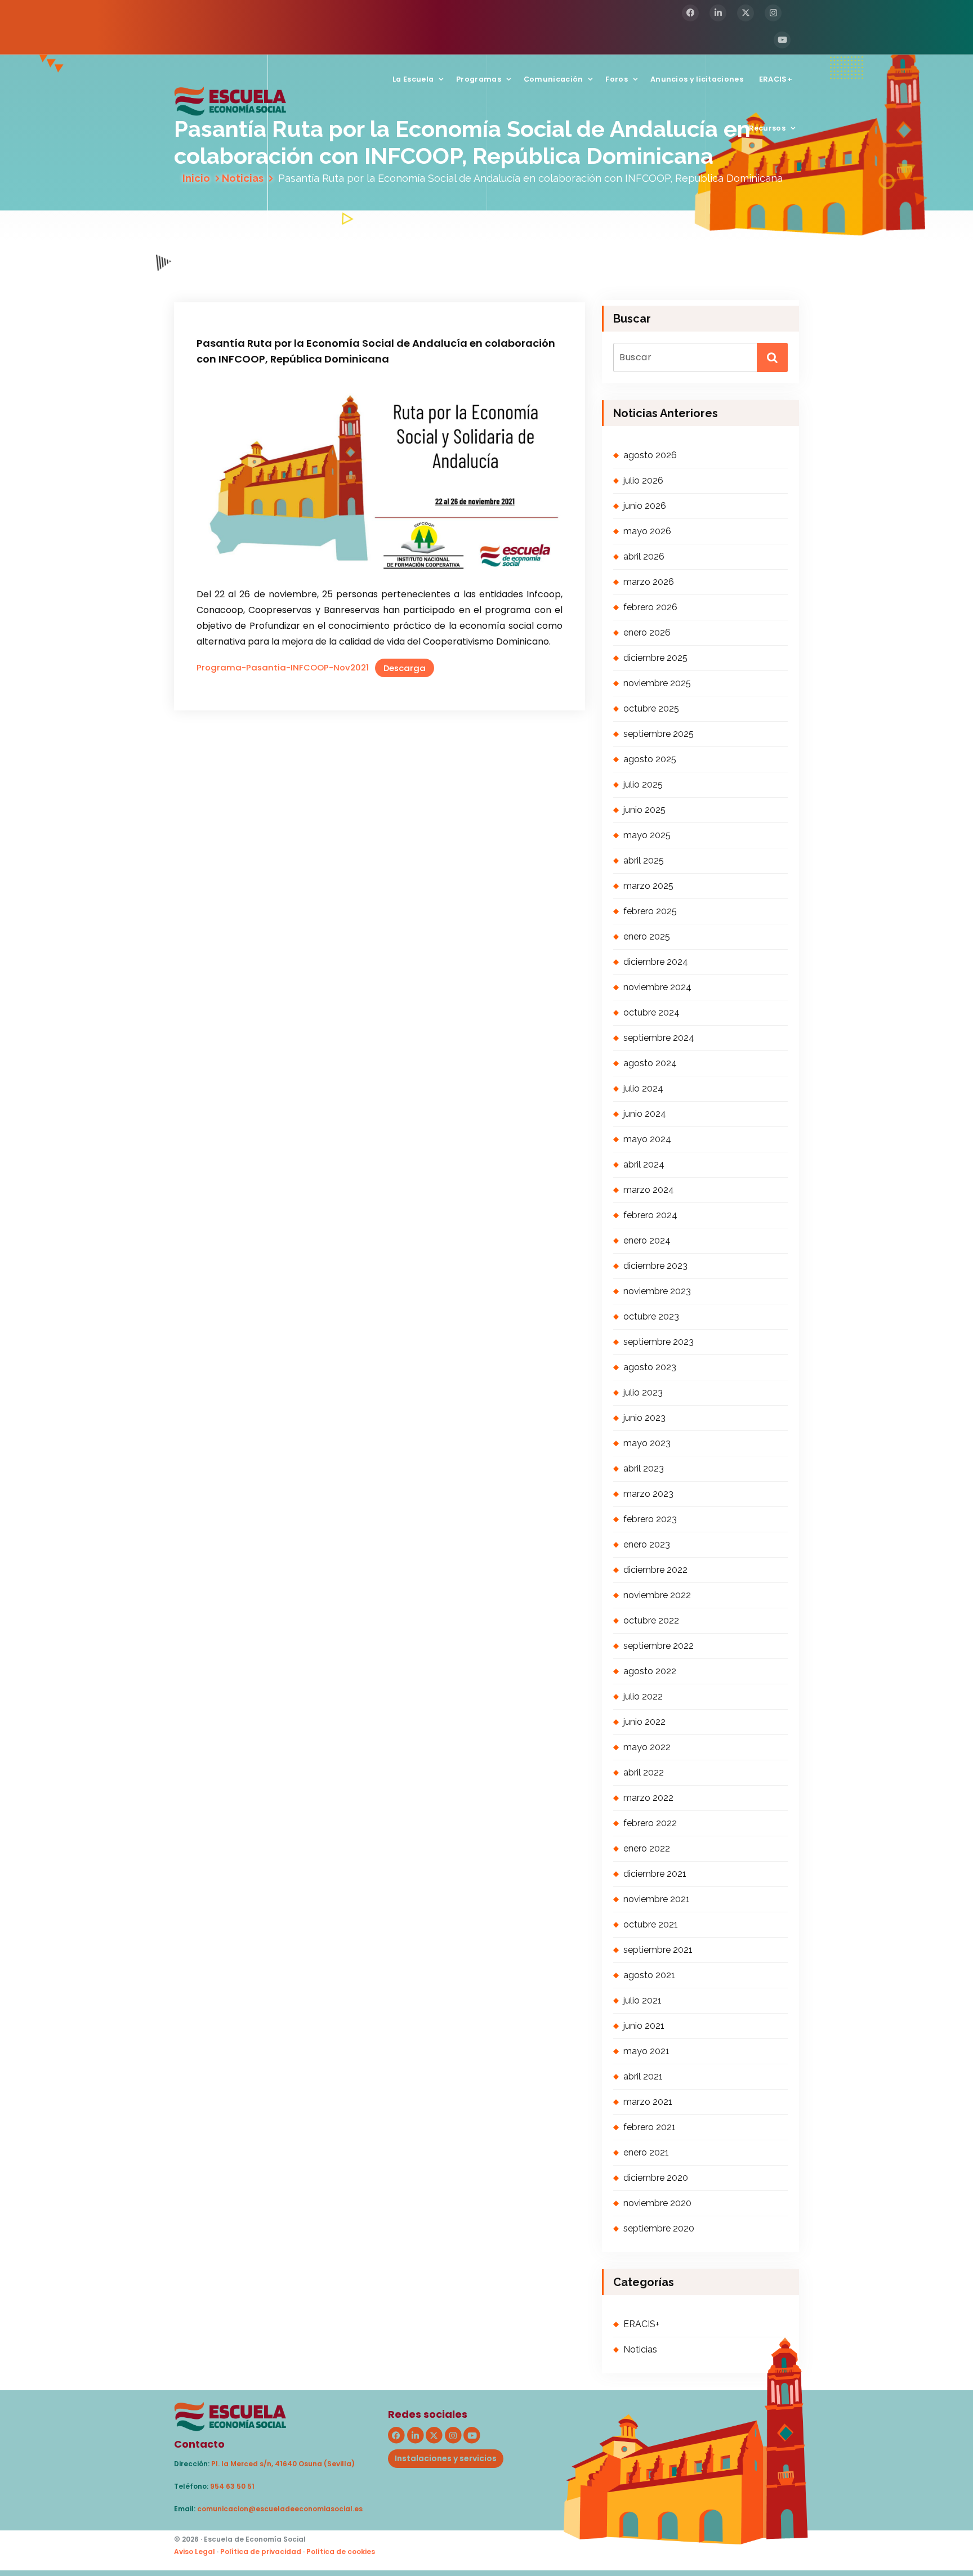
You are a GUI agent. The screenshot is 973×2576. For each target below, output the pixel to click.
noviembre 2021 (657, 1899)
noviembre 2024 (657, 987)
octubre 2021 (651, 1924)
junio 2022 (644, 1722)
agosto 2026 (650, 455)
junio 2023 (644, 1418)
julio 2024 (643, 1088)
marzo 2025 (648, 886)
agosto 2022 (650, 1671)
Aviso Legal (195, 2552)
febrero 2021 (650, 2127)
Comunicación (554, 79)
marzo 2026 (649, 582)
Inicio (196, 178)
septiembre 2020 (659, 2228)
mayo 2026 (647, 531)
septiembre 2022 (659, 1646)
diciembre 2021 (655, 1874)
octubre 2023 (651, 1316)
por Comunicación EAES (346, 261)
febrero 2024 (650, 1215)
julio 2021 (642, 2000)
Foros (617, 79)
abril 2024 (644, 1164)
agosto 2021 (649, 1975)
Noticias (243, 178)
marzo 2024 (649, 1190)
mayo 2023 (647, 1443)
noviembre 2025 (657, 683)
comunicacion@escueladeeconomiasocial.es (280, 2509)
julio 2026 (643, 480)
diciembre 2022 (655, 1570)
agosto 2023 (650, 1367)
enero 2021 (646, 2152)
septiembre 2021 (658, 1950)
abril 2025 (644, 860)
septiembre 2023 (659, 1342)
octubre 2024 (651, 1012)
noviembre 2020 (657, 2203)
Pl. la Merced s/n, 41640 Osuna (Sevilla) (283, 2464)
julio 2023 (643, 1392)
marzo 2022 (648, 1798)
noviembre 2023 (657, 1291)
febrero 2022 (650, 1823)
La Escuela (413, 79)
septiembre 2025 (659, 734)
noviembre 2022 (657, 1595)
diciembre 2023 (655, 1266)
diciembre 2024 (656, 962)
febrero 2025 (650, 911)
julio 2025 (643, 784)
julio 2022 (643, 1696)
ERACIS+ (776, 79)
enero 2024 (647, 1240)
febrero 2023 (650, 1519)
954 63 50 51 (232, 2486)
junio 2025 (644, 810)
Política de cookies (341, 2552)
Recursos (767, 128)
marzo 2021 (648, 2102)
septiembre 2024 (659, 1038)
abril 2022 (644, 1772)
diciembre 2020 (656, 2178)
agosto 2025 (650, 759)
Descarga (405, 668)
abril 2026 (644, 556)
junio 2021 (644, 2026)
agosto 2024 (650, 1063)
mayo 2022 (647, 1747)
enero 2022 (647, 1848)
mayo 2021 (646, 2051)
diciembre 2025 (655, 658)
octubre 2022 (651, 1620)
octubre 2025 (651, 708)
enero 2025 (647, 936)
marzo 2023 (648, 1494)
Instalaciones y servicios (446, 2458)
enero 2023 (647, 1544)
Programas (479, 79)
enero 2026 (647, 632)
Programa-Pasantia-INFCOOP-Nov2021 (283, 668)
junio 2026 (645, 506)
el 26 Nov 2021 (250, 261)
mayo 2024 (647, 1139)
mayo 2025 (647, 835)
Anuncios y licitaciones (697, 79)
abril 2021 (643, 2076)
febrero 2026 (650, 607)
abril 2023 (644, 1468)
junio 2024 (645, 1114)
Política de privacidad (261, 2552)
